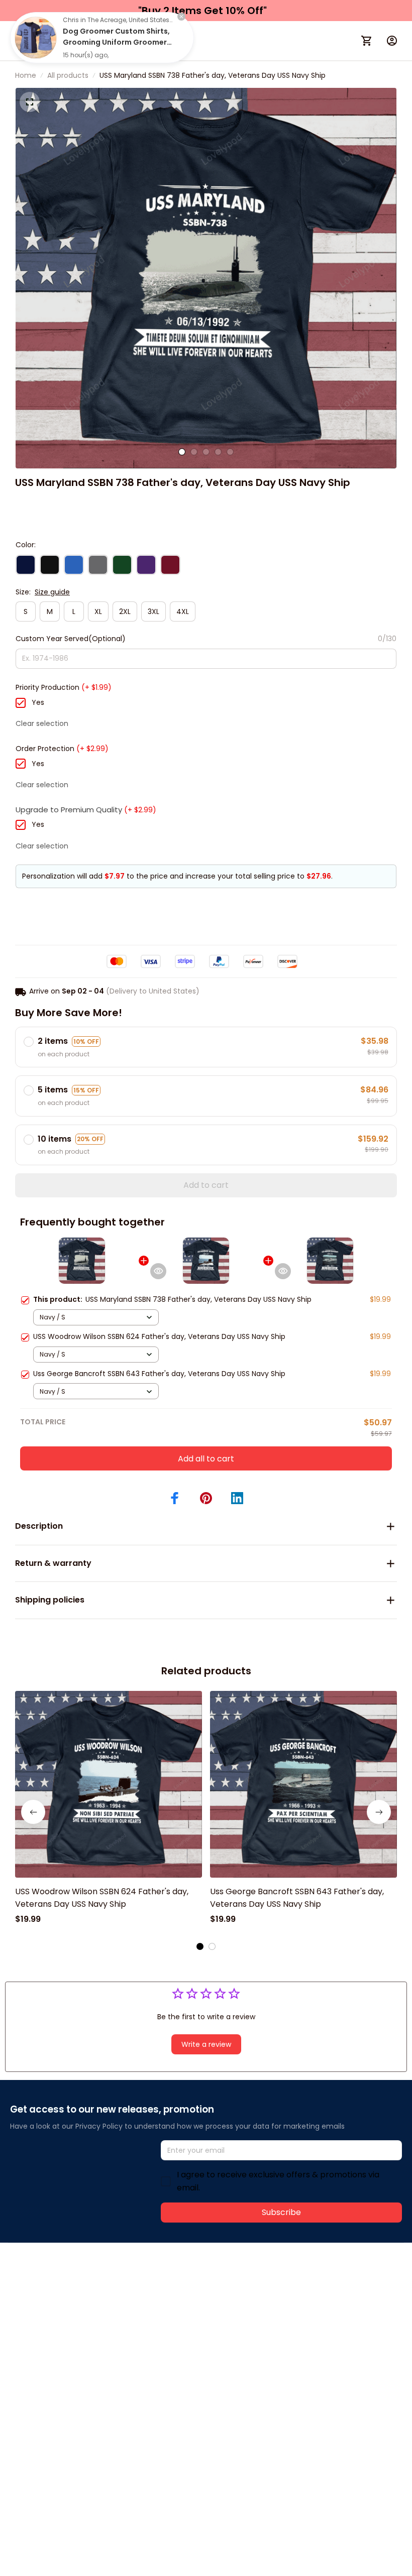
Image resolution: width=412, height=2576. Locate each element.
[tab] (182, 452)
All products (68, 75)
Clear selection (42, 723)
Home (26, 75)
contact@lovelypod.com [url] (74, 2296)
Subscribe (281, 2212)
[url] (160, 2297)
